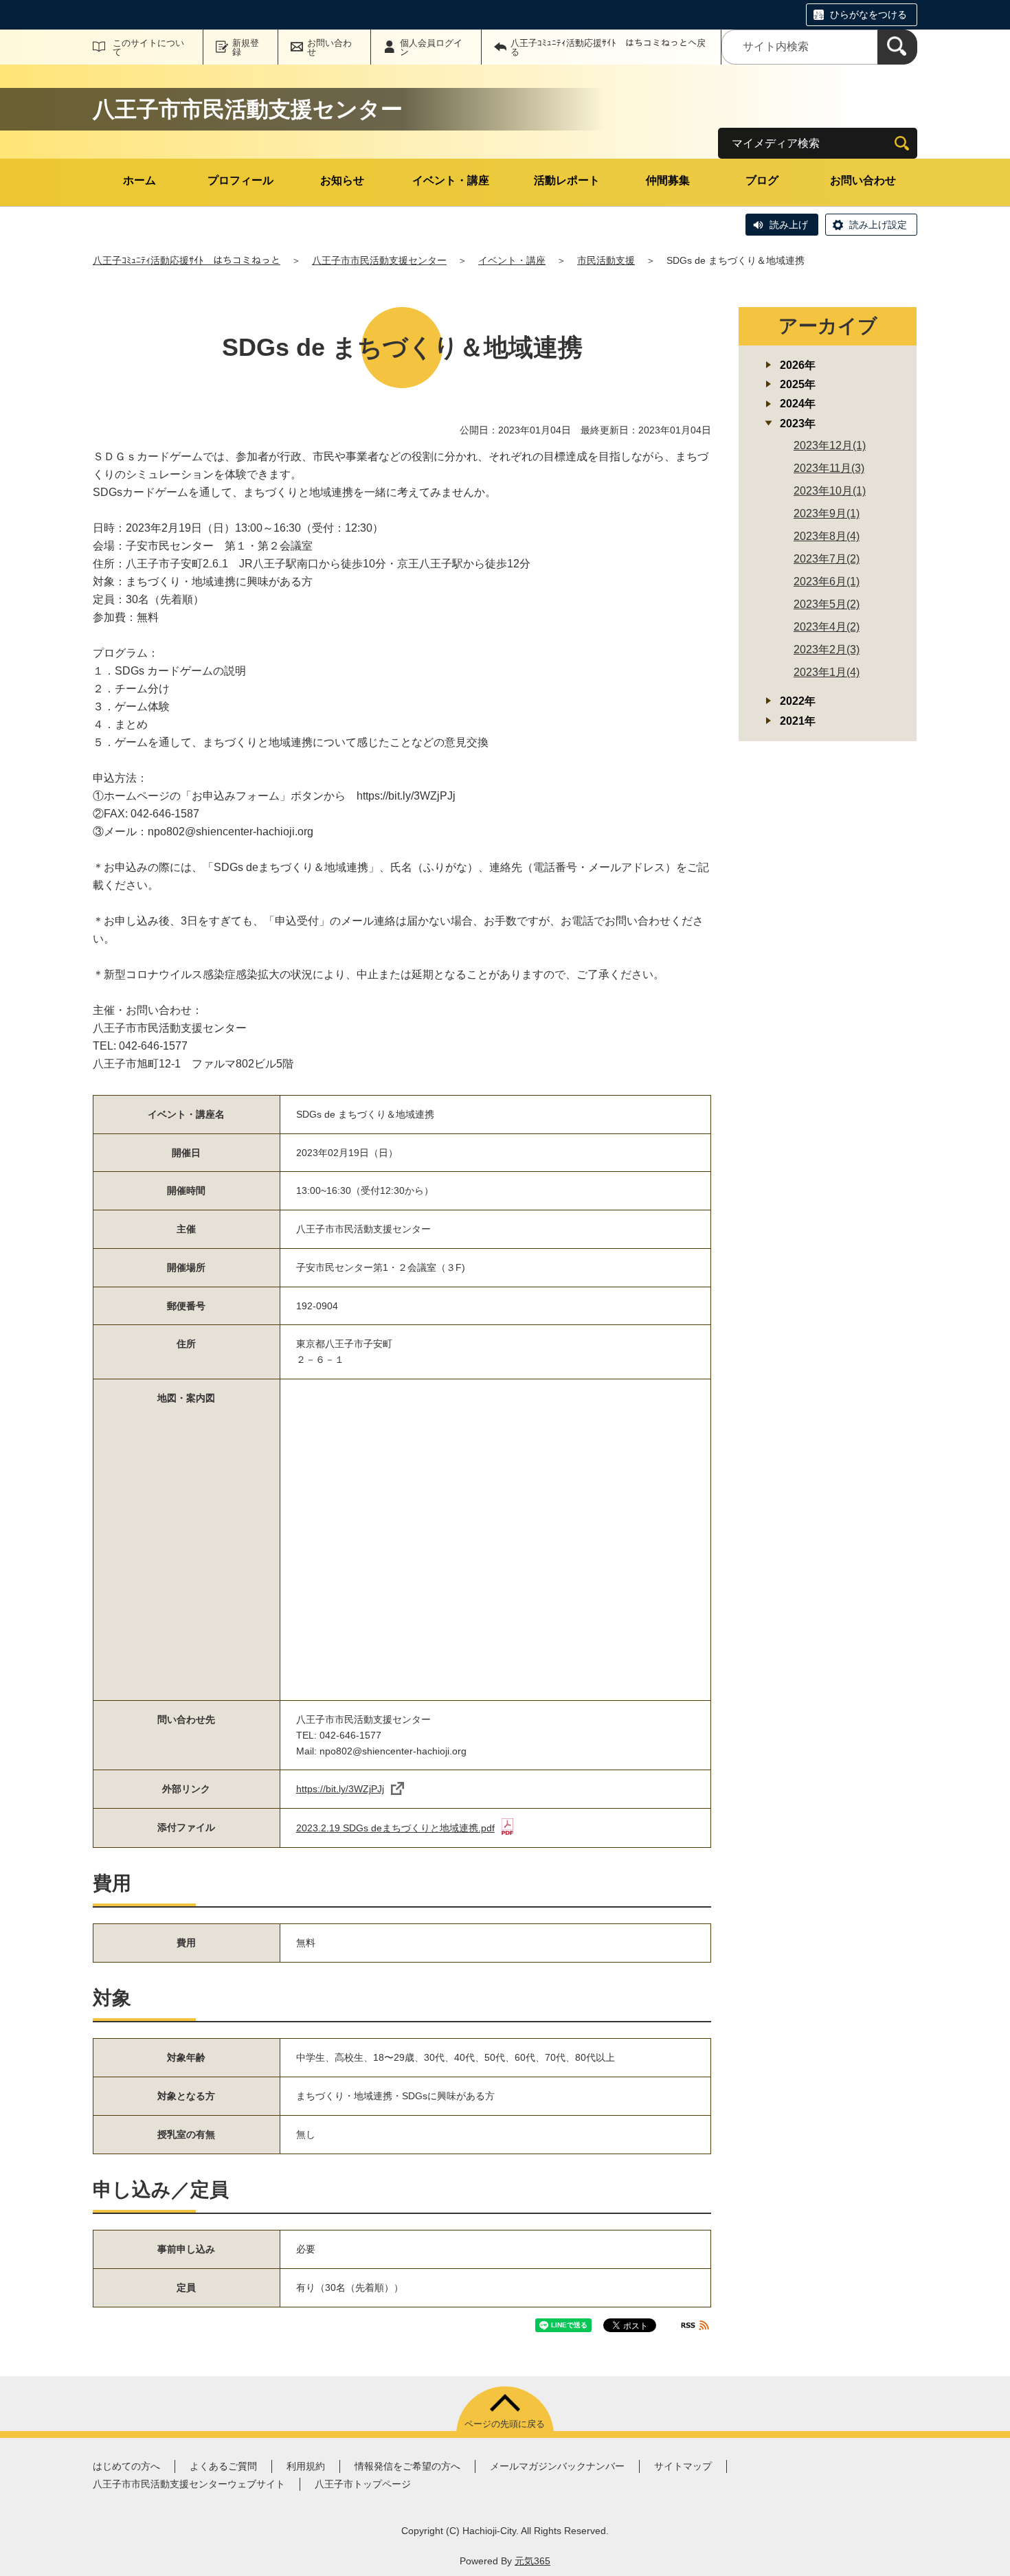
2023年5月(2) (827, 604)
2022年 (798, 701)
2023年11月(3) (829, 468)
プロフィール (240, 180)
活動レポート (567, 180)
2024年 (798, 404)
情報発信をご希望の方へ (407, 2466)
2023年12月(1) (830, 445)
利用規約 (306, 2466)
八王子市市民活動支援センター (379, 260)
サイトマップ (683, 2466)
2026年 (798, 365)
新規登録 (246, 47)
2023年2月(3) (827, 649)
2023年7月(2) (827, 559)
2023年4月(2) (827, 627)
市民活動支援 (606, 260)
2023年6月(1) (827, 581)
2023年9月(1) (827, 513)
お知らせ (342, 180)
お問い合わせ (329, 47)
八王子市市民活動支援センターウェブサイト (189, 2484)
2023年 (798, 423)
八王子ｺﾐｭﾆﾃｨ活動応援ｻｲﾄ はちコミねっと (187, 260)
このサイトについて (148, 47)
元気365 (532, 2561)
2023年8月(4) (827, 536)
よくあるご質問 (223, 2466)
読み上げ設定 (878, 225)
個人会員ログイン (431, 47)
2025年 (798, 384)
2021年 (798, 721)
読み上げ (789, 225)
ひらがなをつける (868, 14)
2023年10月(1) (830, 491)
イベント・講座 (451, 180)
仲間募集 (668, 180)
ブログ (762, 180)
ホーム (139, 180)
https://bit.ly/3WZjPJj (340, 1789)
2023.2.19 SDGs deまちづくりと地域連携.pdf (395, 1828)
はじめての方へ (126, 2466)
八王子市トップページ (363, 2484)
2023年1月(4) (827, 672)
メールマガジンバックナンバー (557, 2466)
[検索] (897, 47)
